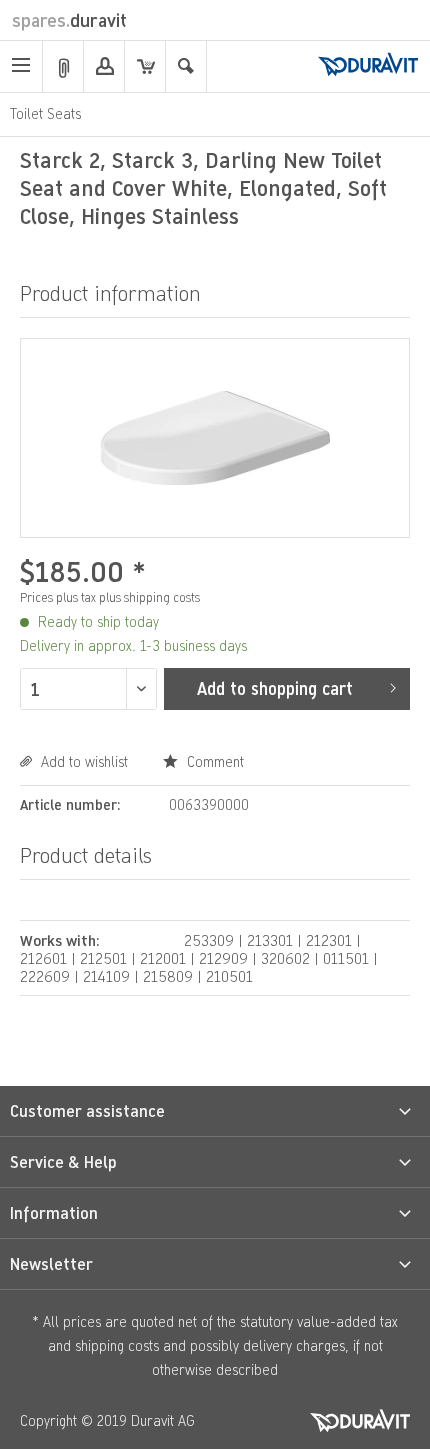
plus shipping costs (149, 597)
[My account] (104, 66)
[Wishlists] (63, 66)
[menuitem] (21, 66)
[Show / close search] (186, 66)
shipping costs (117, 1345)
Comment (213, 761)
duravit (69, 20)
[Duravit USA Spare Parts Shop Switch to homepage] (368, 66)
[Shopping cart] (145, 66)
